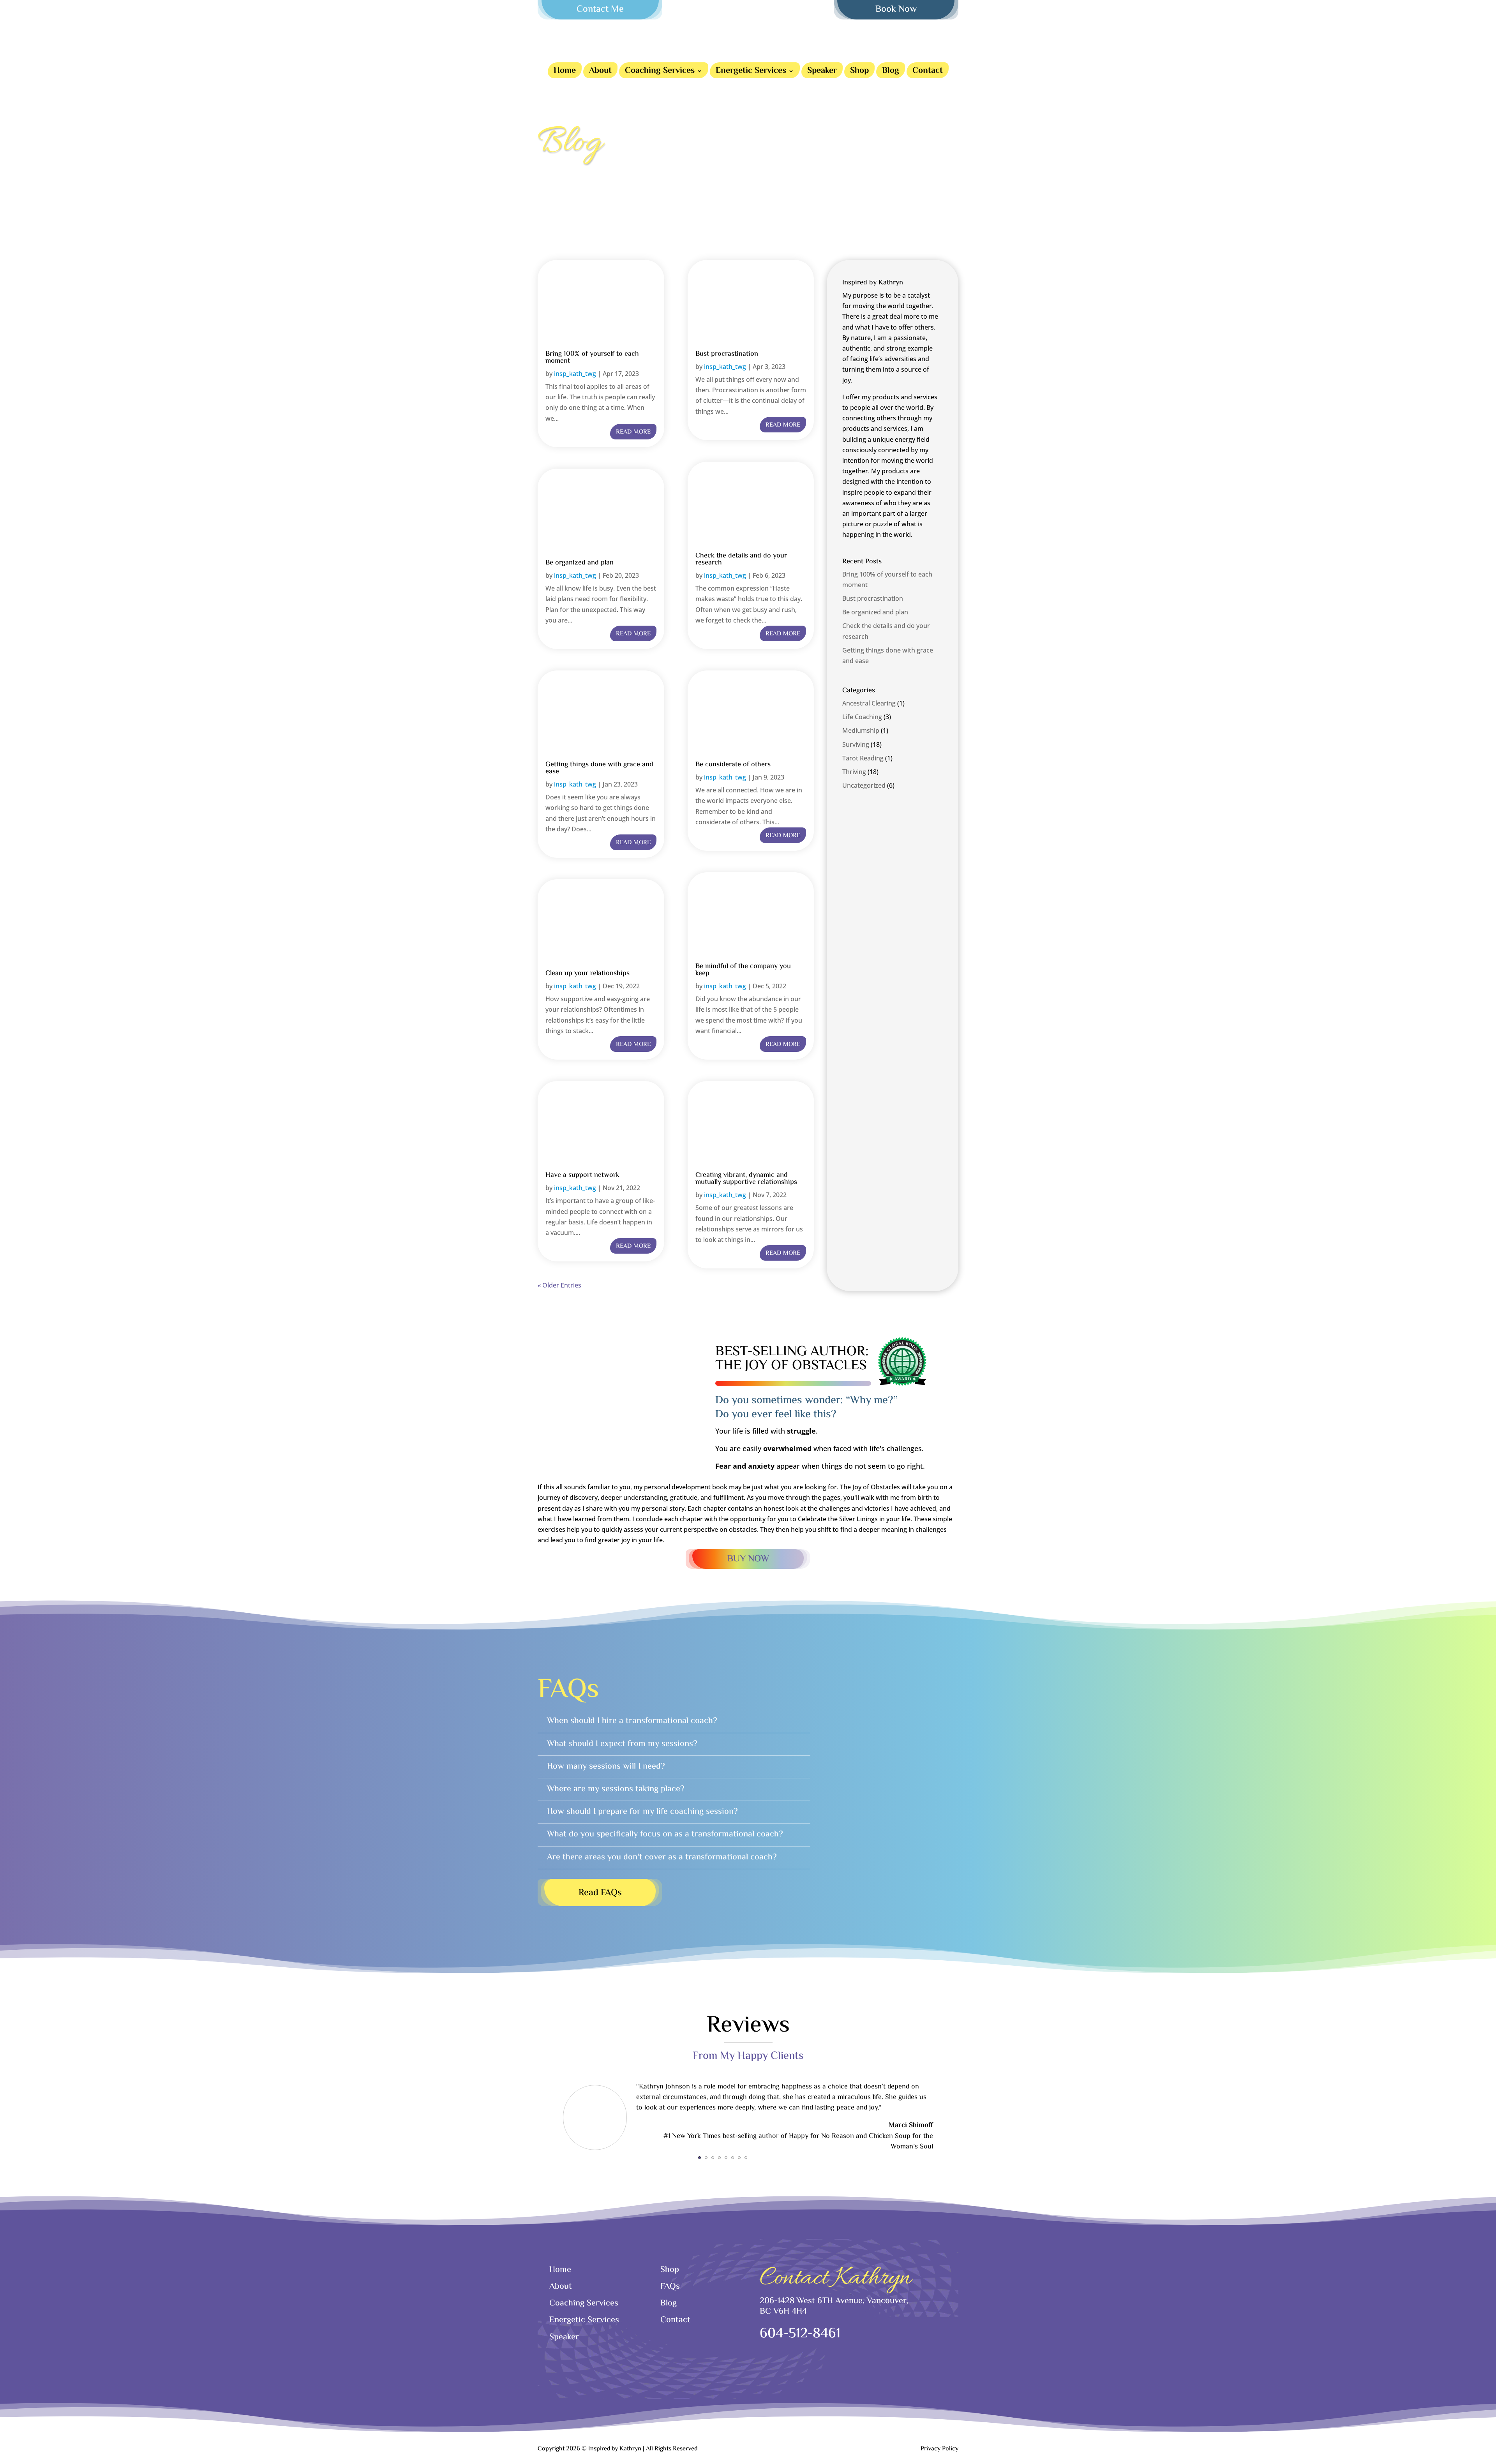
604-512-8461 (800, 2334)
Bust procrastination (727, 354)
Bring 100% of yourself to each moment (592, 358)
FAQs (670, 2287)
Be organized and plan (580, 563)
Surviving (856, 744)
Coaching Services (660, 72)
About (600, 72)
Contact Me (600, 10)
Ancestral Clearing (869, 703)
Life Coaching (862, 717)
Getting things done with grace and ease (599, 768)
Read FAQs (600, 1893)
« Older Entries (559, 1285)
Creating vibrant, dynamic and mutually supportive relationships (746, 1179)
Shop (859, 72)
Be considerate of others (733, 765)
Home (565, 72)
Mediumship (861, 730)
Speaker (822, 72)
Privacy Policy (939, 2449)
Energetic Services (751, 72)
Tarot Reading (863, 758)
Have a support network (582, 1175)
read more (633, 432)
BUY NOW (748, 1559)
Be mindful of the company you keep (743, 970)
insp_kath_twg (575, 374)
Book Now (896, 10)
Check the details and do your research (741, 559)
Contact (928, 72)
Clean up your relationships (587, 974)
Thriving (854, 772)
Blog (891, 72)
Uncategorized (864, 785)
